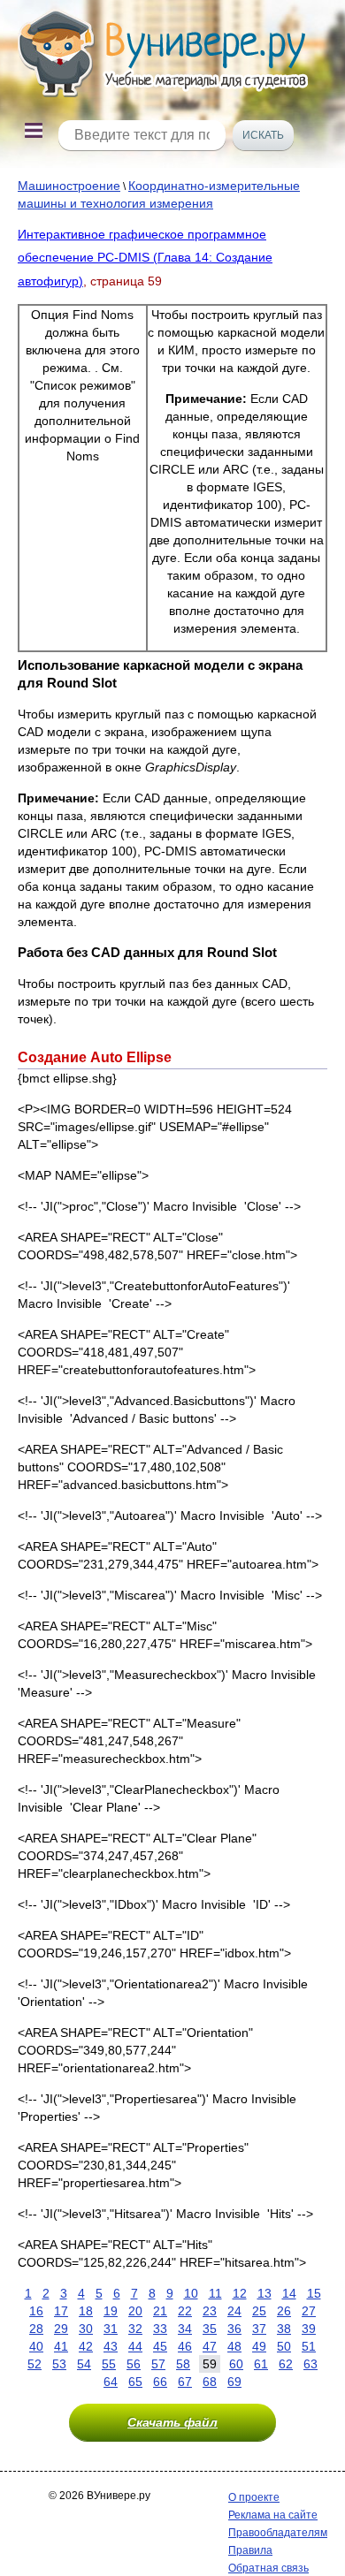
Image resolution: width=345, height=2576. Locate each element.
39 (309, 2329)
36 (234, 2329)
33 (160, 2329)
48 (234, 2346)
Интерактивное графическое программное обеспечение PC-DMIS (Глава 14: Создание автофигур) (145, 258)
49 (259, 2346)
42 (86, 2346)
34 (185, 2329)
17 (61, 2311)
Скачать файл (172, 2422)
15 (314, 2293)
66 (160, 2382)
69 (234, 2382)
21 (160, 2311)
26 (284, 2311)
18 (86, 2311)
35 (210, 2329)
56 (134, 2364)
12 (240, 2293)
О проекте (254, 2497)
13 (264, 2293)
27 (309, 2311)
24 (234, 2311)
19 (111, 2311)
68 (210, 2382)
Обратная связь (268, 2568)
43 (111, 2346)
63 (310, 2364)
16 (36, 2311)
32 (135, 2329)
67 (185, 2382)
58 (183, 2364)
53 (59, 2364)
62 (286, 2364)
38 (284, 2329)
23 (210, 2311)
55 (109, 2364)
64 (111, 2382)
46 (185, 2346)
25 (259, 2311)
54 (84, 2364)
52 (34, 2364)
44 (135, 2346)
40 (36, 2346)
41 (61, 2346)
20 (135, 2311)
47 (210, 2346)
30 (86, 2329)
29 (61, 2329)
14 (289, 2293)
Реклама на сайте (273, 2515)
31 (111, 2329)
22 (185, 2311)
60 (236, 2364)
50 (284, 2346)
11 (215, 2293)
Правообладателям (278, 2533)
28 (36, 2329)
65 (135, 2382)
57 (158, 2364)
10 (191, 2293)
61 (261, 2364)
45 (160, 2346)
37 (259, 2329)
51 (309, 2346)
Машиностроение (69, 186)
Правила (250, 2550)
